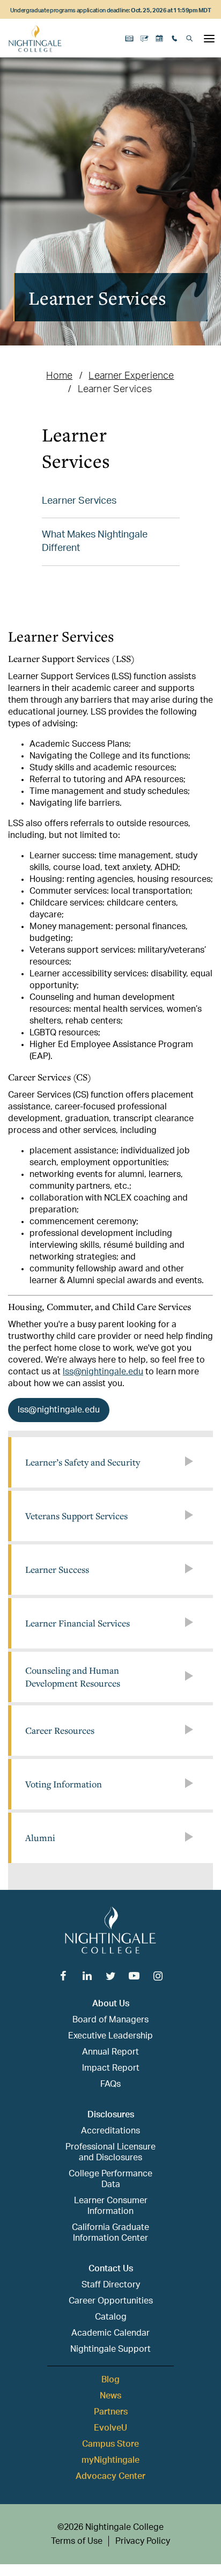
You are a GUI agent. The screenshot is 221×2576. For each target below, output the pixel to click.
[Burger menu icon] (209, 39)
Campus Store (110, 2444)
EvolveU (110, 2428)
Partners (111, 2412)
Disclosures (111, 2115)
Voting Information (64, 1784)
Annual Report (110, 2052)
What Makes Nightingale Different (95, 542)
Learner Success (57, 1569)
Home (59, 376)
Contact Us (111, 2269)
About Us (111, 2004)
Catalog (111, 2317)
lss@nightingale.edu (103, 1372)
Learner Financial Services (78, 1623)
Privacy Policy (143, 2541)
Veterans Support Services (76, 1516)
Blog (110, 2380)
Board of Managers (110, 2020)
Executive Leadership (110, 2036)
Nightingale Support (110, 2349)
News (110, 2396)
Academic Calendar (110, 2333)
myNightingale (110, 2460)
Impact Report (111, 2068)
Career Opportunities (111, 2301)
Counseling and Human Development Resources (73, 1677)
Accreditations (110, 2131)
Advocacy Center (110, 2476)
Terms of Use (77, 2541)
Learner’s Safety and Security (83, 1462)
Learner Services (79, 501)
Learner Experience (131, 376)
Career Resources (60, 1730)
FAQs (110, 2084)
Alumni (40, 1838)
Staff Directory (111, 2285)
